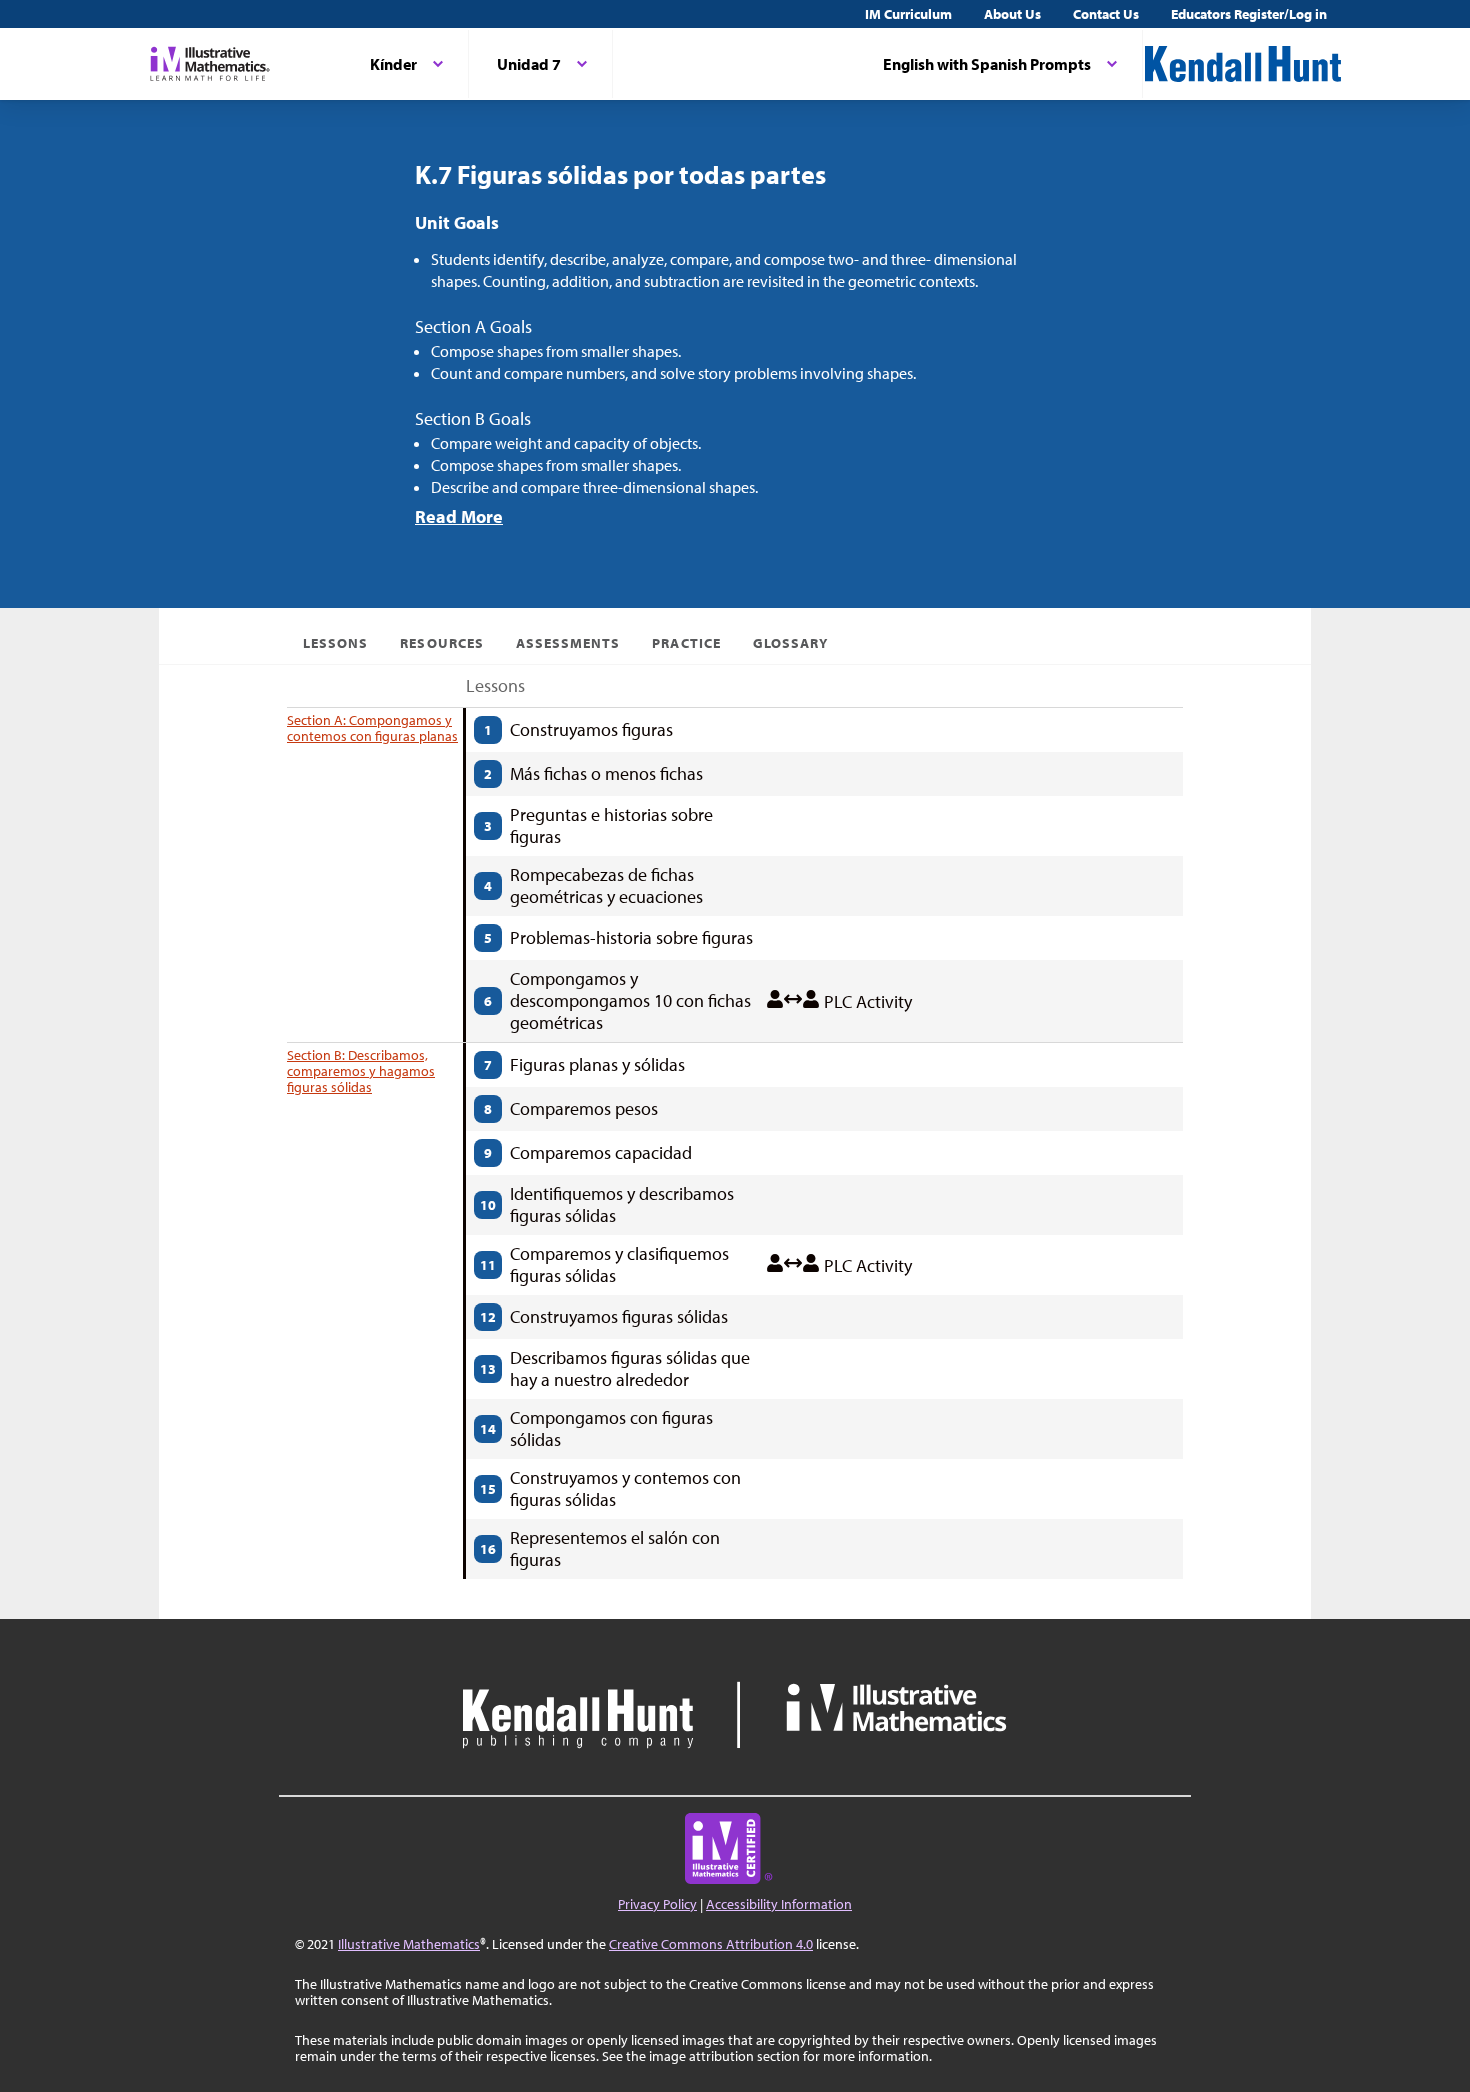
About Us (1012, 14)
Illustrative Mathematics (409, 1944)
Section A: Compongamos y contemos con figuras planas (372, 728)
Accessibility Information (779, 1904)
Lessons (335, 643)
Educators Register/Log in (1249, 14)
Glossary (790, 643)
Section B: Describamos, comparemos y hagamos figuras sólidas (361, 1071)
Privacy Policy (657, 1904)
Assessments (568, 643)
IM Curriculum (908, 14)
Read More (459, 516)
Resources (441, 643)
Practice (686, 643)
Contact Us (1106, 14)
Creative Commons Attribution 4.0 (711, 1944)
